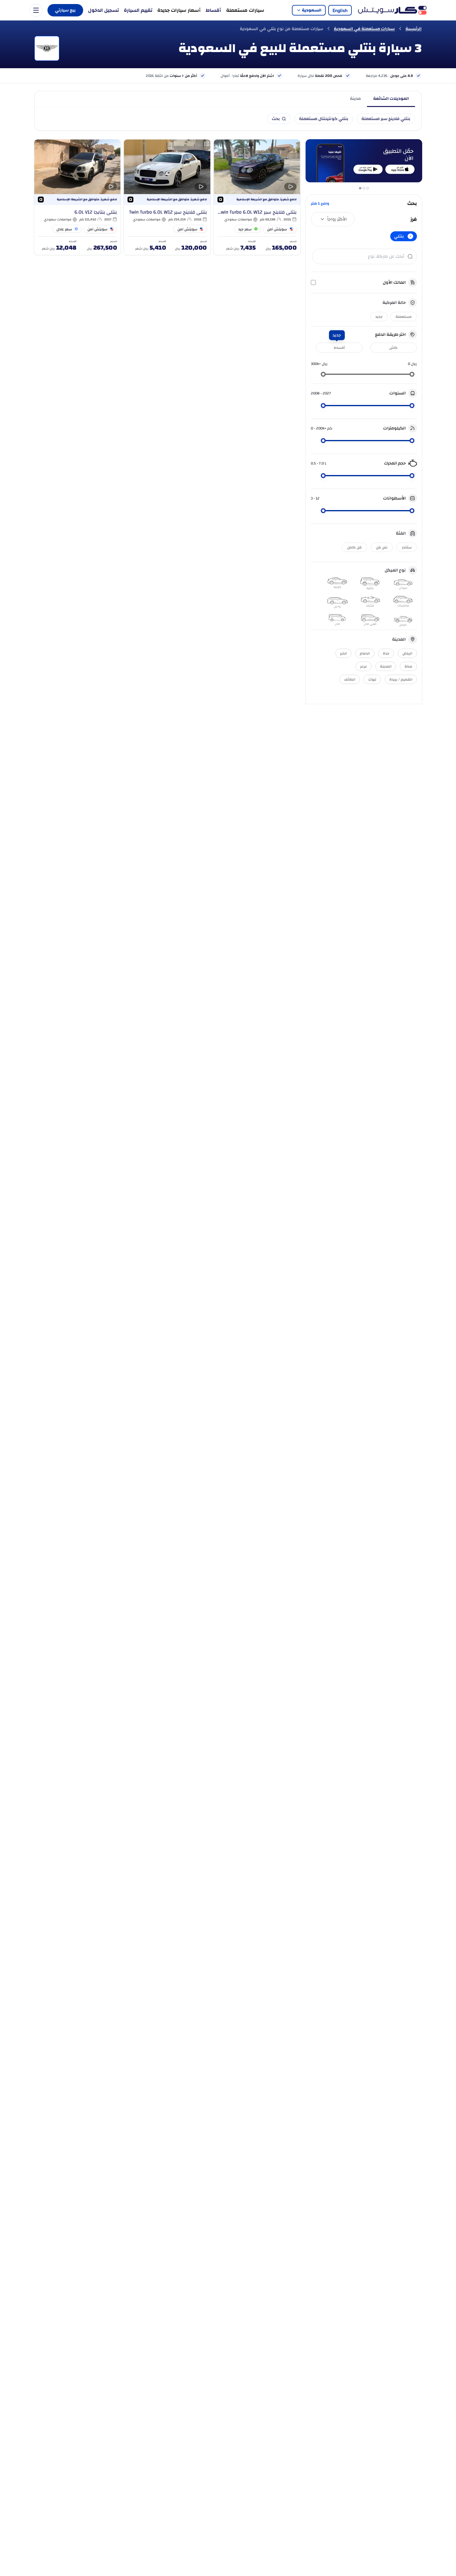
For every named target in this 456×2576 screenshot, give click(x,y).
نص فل (382, 547)
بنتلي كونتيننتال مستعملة (324, 119)
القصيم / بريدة (401, 679)
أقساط (213, 10)
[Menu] (36, 10)
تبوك (372, 679)
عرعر (364, 666)
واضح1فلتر (320, 203)
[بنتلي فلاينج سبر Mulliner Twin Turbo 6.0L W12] (257, 197)
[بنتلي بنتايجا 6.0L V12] (77, 197)
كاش (393, 348)
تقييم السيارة (138, 10)
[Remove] (410, 236)
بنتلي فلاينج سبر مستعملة (386, 119)
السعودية (312, 10)
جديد (379, 317)
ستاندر (407, 547)
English (340, 10)
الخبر (343, 653)
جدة (386, 653)
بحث (276, 119)
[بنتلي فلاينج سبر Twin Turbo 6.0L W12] (167, 197)
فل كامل (354, 547)
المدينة (386, 666)
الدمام (365, 653)
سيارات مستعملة (245, 10)
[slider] (412, 374)
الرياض (407, 653)
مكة (408, 666)
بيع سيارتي (65, 10)
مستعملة (404, 317)
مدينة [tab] (355, 99)
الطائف (350, 679)
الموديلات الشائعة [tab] (391, 99)
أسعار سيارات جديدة (179, 10)
